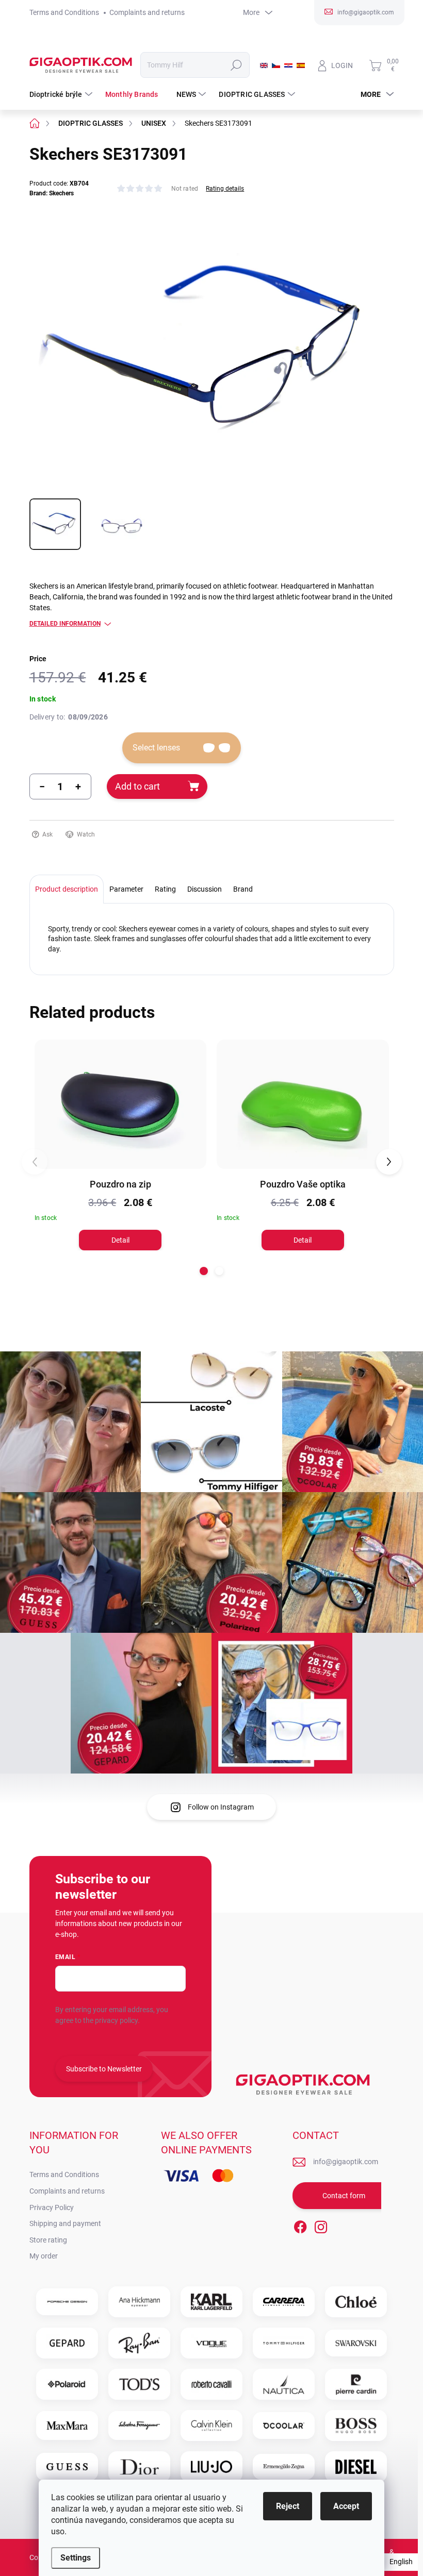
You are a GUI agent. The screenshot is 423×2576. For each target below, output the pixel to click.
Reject (288, 2506)
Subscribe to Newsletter (104, 2069)
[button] (204, 1271)
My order (44, 2256)
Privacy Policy (52, 2207)
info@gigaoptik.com (346, 2162)
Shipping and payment (65, 2223)
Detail (120, 1240)
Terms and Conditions (64, 12)
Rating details (225, 189)
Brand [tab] (243, 889)
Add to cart (137, 786)
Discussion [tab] (205, 889)
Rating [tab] (165, 889)
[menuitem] (62, 94)
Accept (346, 2506)
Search (236, 65)
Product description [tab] (67, 889)
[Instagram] (321, 2225)
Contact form (344, 2196)
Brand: (52, 193)
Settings (76, 2558)
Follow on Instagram (221, 1807)
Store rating (48, 2240)
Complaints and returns (147, 12)
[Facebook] (300, 2225)
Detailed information (65, 624)
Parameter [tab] (126, 889)
